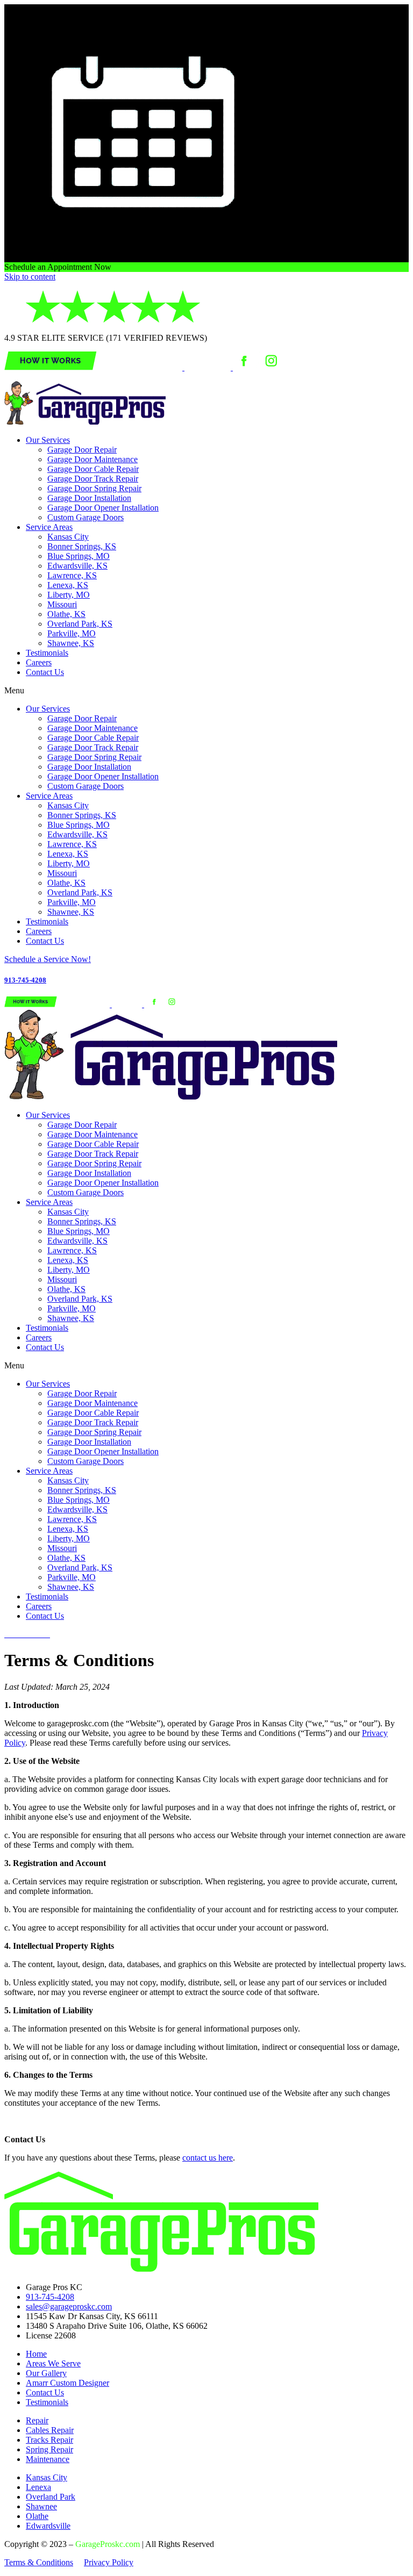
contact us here (208, 2158)
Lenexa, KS (68, 585)
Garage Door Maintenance (92, 459)
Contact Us (45, 672)
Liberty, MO (69, 595)
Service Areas (49, 527)
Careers (39, 662)
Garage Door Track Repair (93, 479)
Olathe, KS (66, 614)
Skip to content (30, 277)
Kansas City (68, 537)
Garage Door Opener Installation (103, 508)
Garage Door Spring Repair (94, 488)
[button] (206, 691)
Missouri (62, 604)
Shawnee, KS (71, 643)
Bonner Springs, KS (82, 546)
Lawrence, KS (72, 575)
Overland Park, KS (80, 624)
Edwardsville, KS (77, 566)
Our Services (48, 440)
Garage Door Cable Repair (93, 469)
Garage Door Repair (82, 450)
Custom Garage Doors (86, 517)
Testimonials (47, 653)
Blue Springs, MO (79, 556)
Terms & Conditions (39, 2562)
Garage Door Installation (89, 498)
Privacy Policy (109, 2562)
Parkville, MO (72, 633)
